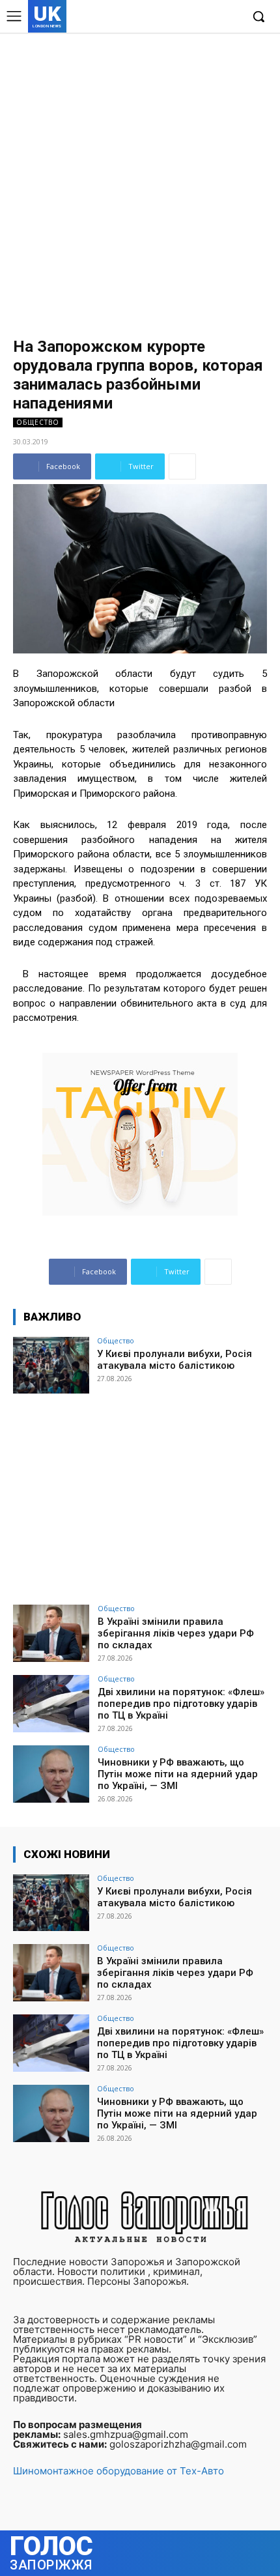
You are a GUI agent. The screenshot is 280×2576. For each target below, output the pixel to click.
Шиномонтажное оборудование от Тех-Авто (119, 2471)
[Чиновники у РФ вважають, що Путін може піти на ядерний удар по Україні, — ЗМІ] (51, 1774)
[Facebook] (171, 17)
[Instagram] (191, 17)
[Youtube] (231, 17)
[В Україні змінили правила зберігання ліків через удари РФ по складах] (51, 1633)
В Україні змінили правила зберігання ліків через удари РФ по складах (176, 1633)
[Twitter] (211, 17)
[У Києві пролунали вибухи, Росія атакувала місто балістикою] (51, 1366)
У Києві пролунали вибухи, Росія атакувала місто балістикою (175, 1360)
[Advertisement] (140, 179)
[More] (182, 466)
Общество (38, 422)
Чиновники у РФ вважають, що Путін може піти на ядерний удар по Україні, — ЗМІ (178, 1774)
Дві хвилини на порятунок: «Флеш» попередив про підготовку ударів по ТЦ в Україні (181, 1704)
